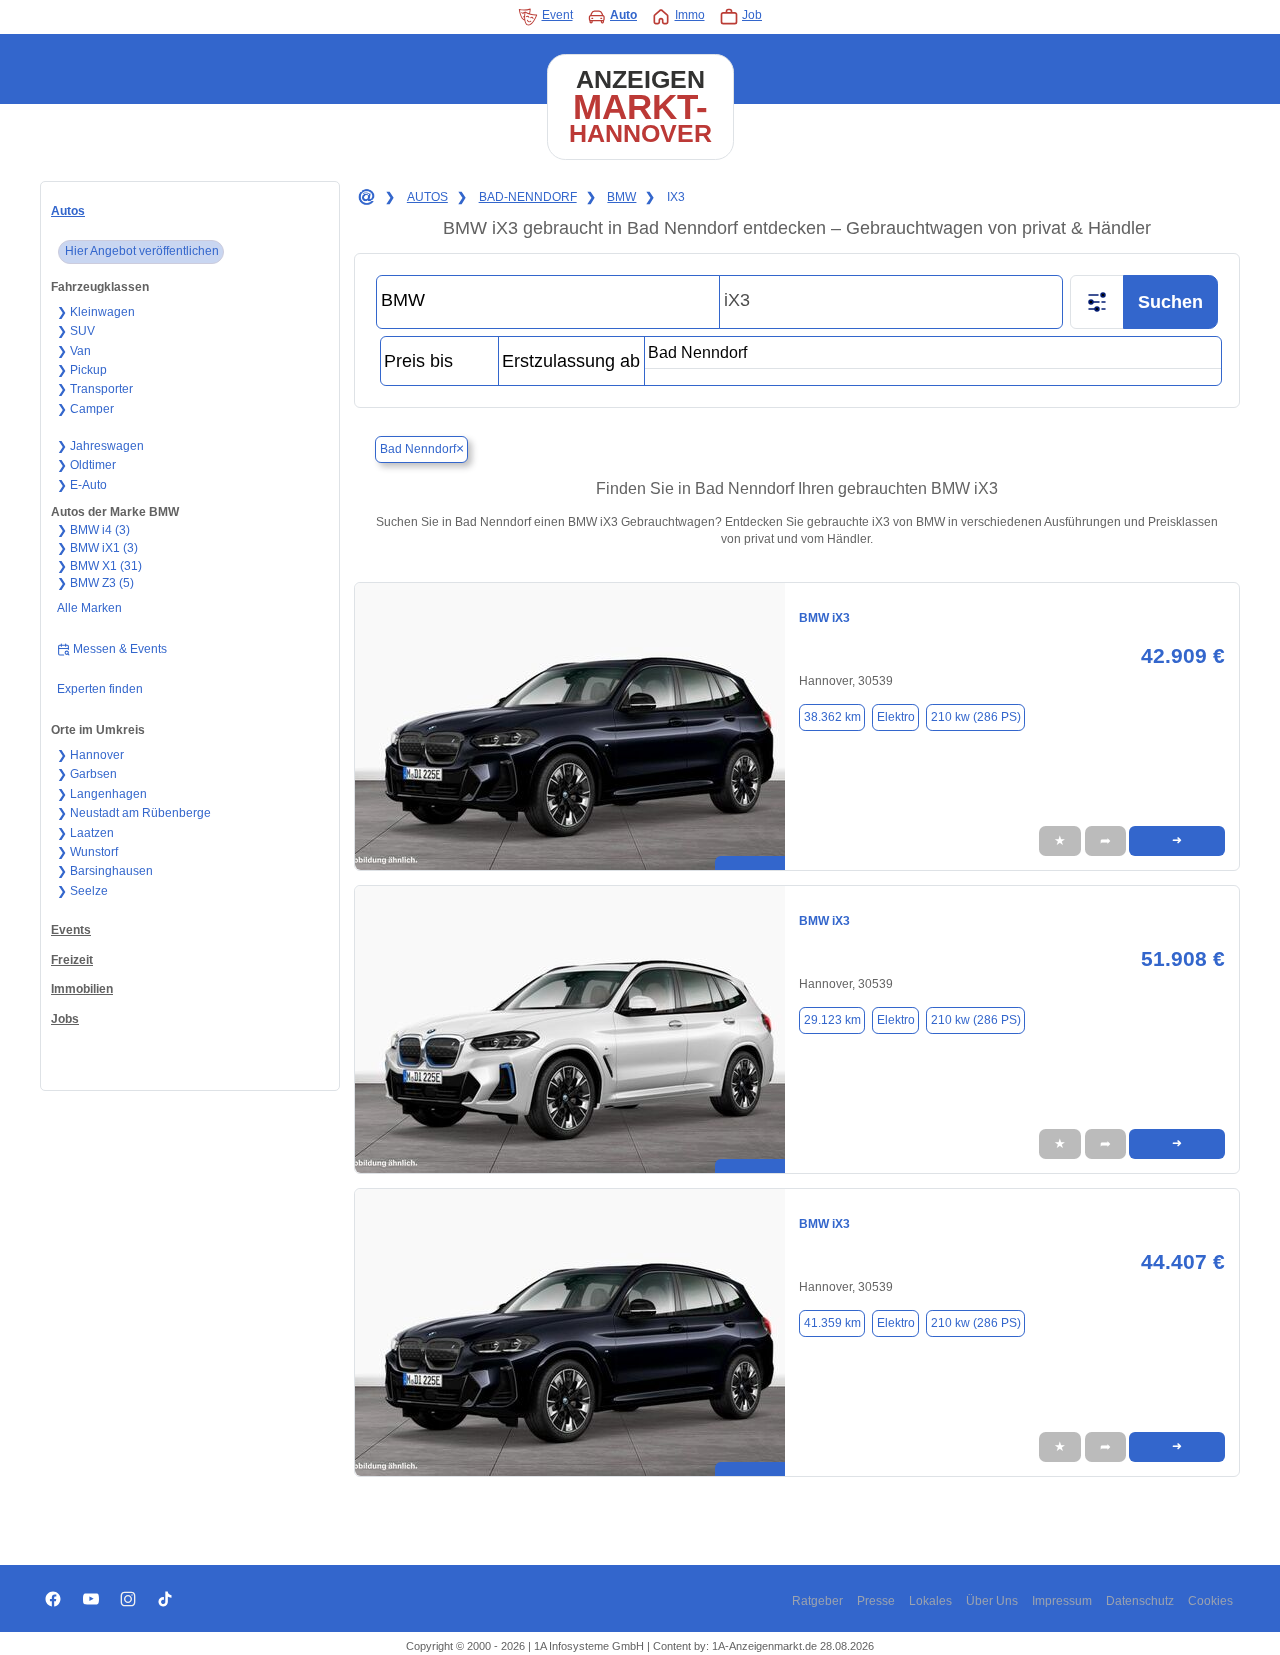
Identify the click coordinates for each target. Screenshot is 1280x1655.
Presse (876, 1601)
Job (752, 15)
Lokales (930, 1601)
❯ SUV (76, 331)
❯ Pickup (82, 370)
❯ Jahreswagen (100, 446)
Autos (68, 211)
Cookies (1210, 1601)
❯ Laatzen (85, 833)
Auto (623, 15)
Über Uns (992, 1601)
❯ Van (74, 351)
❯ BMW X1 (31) (99, 566)
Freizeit (72, 960)
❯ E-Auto (82, 485)
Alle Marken (89, 608)
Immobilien (82, 989)
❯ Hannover (90, 755)
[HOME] (365, 198)
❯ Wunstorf (87, 852)
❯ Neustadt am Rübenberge (134, 813)
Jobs (65, 1019)
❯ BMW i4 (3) (93, 530)
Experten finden (100, 689)
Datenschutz (1140, 1601)
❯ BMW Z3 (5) (95, 583)
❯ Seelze (82, 891)
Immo (690, 15)
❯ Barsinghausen (105, 871)
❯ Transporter (95, 389)
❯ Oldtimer (86, 465)
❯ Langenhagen (102, 794)
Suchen (1170, 302)
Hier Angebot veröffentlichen (142, 251)
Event (557, 15)
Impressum (1062, 1601)
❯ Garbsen (87, 774)
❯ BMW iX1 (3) (97, 548)
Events (71, 930)
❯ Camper (85, 409)
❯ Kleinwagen (96, 312)
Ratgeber (817, 1601)
